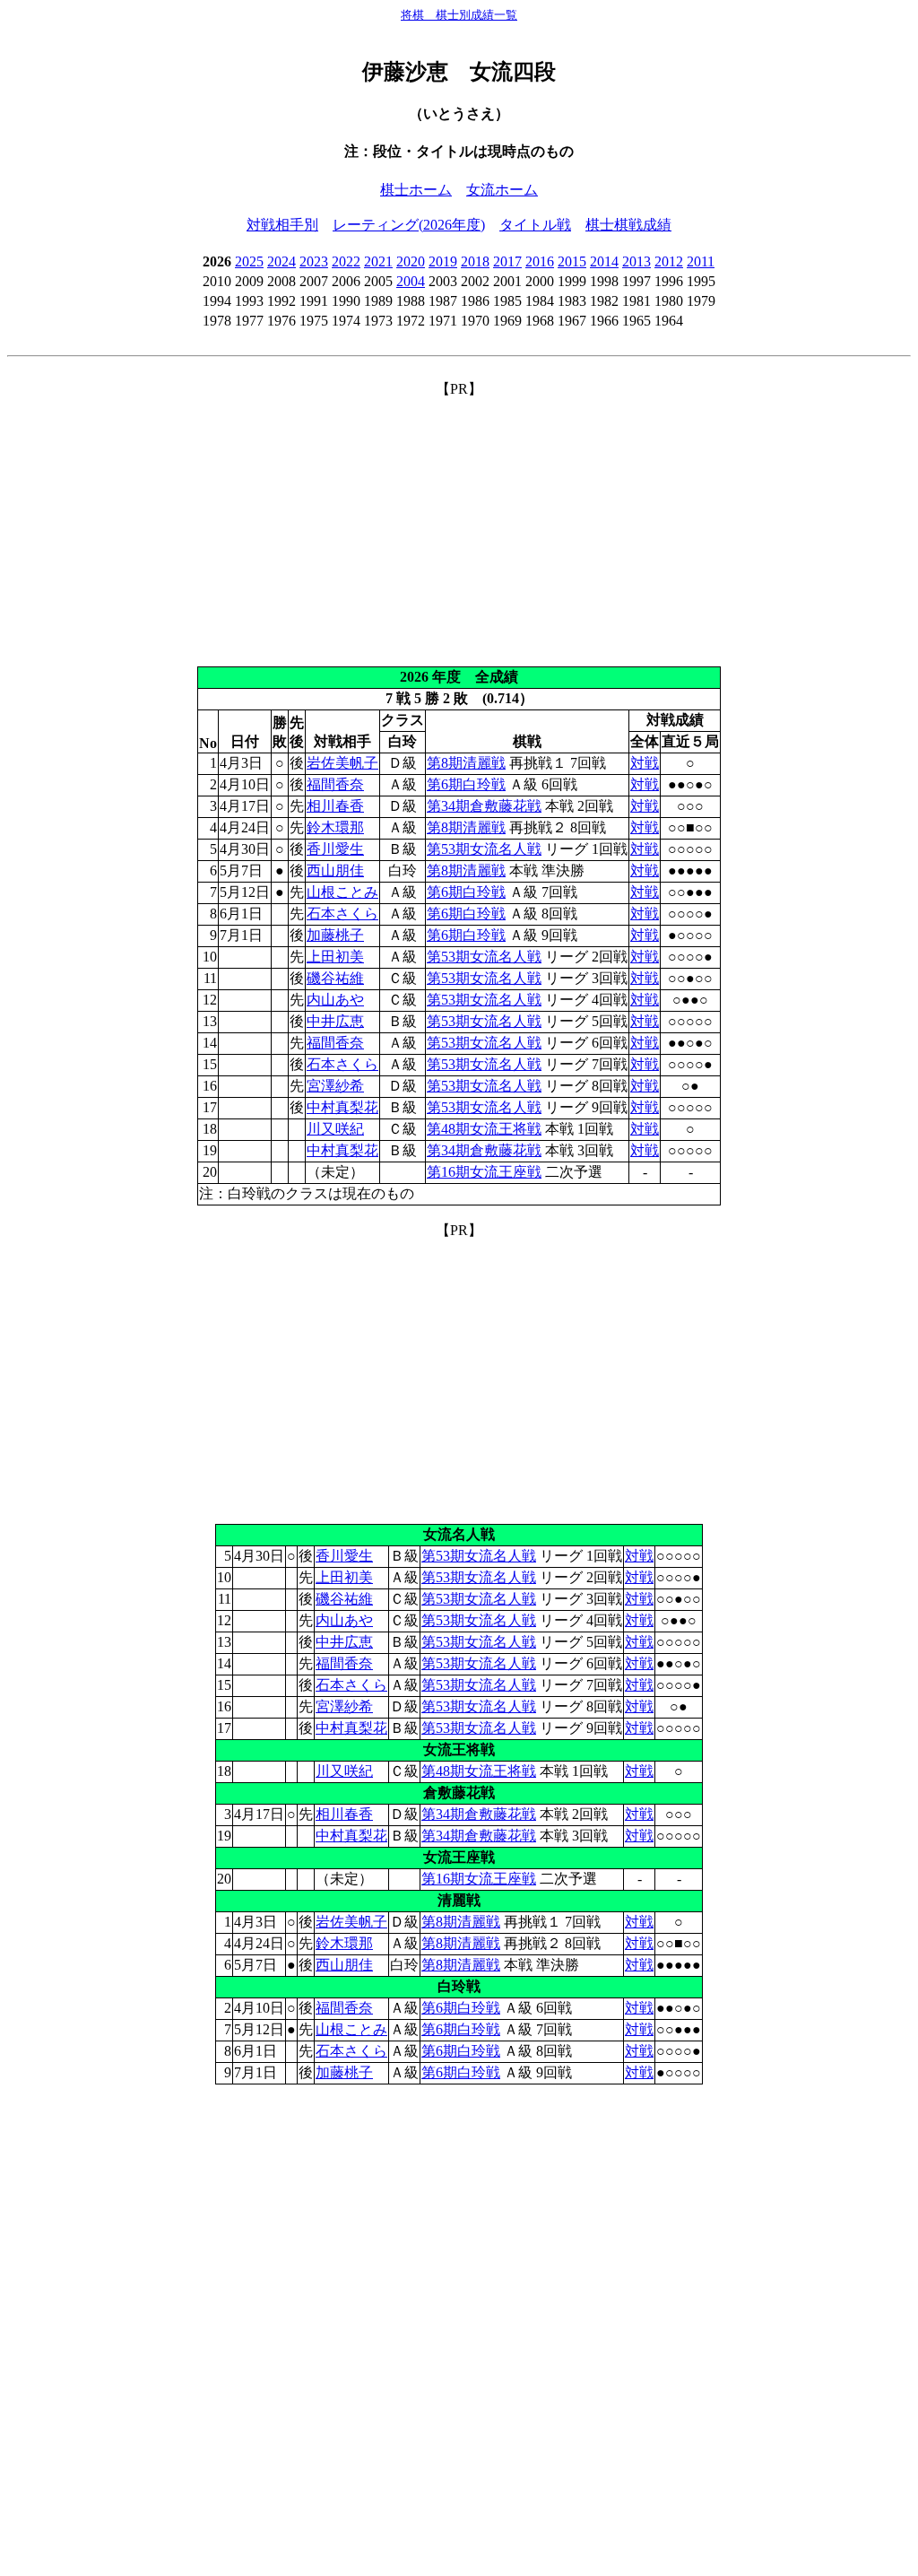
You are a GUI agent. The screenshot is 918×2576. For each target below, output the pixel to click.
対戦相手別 (282, 225)
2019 (443, 261)
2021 (378, 261)
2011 (701, 261)
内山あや (335, 1000)
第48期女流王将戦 (484, 1129)
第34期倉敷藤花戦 (484, 806)
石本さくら (342, 914)
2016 (540, 261)
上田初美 (335, 957)
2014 (604, 261)
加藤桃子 (335, 935)
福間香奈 (335, 784)
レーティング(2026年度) (409, 225)
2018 (475, 261)
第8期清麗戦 (466, 763)
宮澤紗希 (335, 1086)
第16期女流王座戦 (484, 1172)
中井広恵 (335, 1021)
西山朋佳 (335, 870)
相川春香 (335, 806)
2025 (249, 261)
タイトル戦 (535, 225)
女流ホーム (502, 190)
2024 (281, 261)
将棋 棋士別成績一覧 (459, 15)
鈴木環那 (335, 827)
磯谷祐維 (335, 978)
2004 (411, 281)
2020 (411, 261)
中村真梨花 (342, 1107)
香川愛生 (335, 849)
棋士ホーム (416, 190)
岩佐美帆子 (342, 763)
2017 (507, 261)
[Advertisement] (459, 525)
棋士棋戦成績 (628, 225)
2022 (346, 261)
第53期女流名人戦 (484, 849)
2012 (669, 261)
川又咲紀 (335, 1129)
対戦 (645, 763)
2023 (314, 261)
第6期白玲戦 (466, 784)
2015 (572, 261)
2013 (637, 261)
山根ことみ (342, 892)
